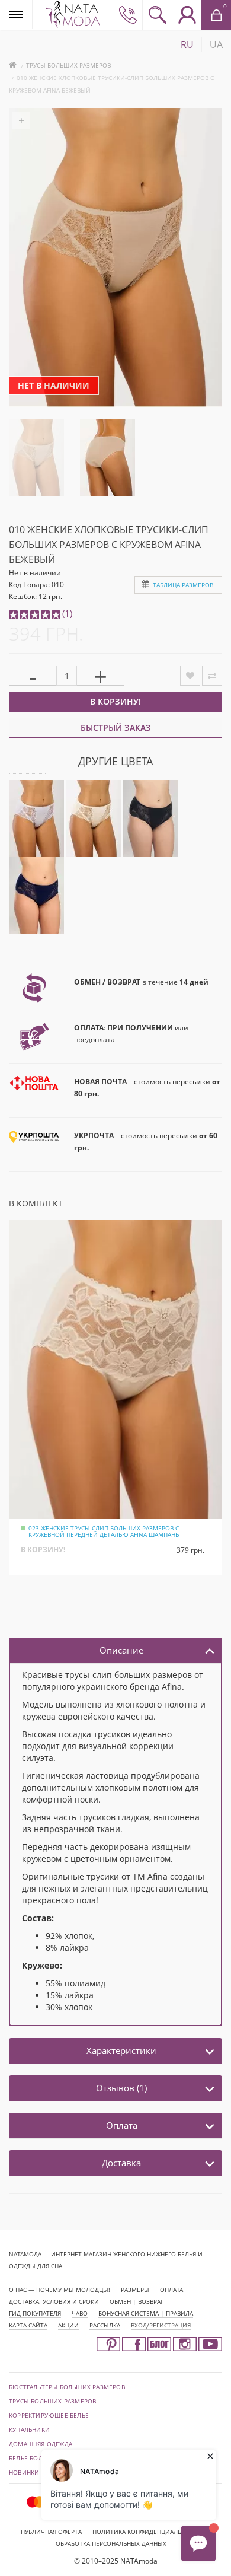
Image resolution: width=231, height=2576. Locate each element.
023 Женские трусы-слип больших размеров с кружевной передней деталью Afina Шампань (104, 1531)
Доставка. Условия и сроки (54, 2301)
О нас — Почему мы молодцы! (60, 2290)
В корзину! (115, 701)
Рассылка (105, 2325)
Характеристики (121, 2050)
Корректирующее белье (49, 2415)
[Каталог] (16, 15)
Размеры (135, 2290)
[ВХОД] (187, 15)
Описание (121, 1650)
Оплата (122, 2125)
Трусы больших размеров (68, 65)
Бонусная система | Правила (146, 2313)
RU (187, 44)
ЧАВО (80, 2313)
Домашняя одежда (41, 2444)
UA (216, 44)
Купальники (29, 2429)
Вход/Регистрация (161, 2325)
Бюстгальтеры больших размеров (67, 2387)
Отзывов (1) (121, 2088)
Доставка (121, 2163)
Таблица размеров (183, 585)
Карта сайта (28, 2325)
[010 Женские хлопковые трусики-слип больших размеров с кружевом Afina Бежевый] (36, 456)
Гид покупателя (35, 2313)
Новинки (24, 2472)
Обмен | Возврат (137, 2301)
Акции (68, 2325)
